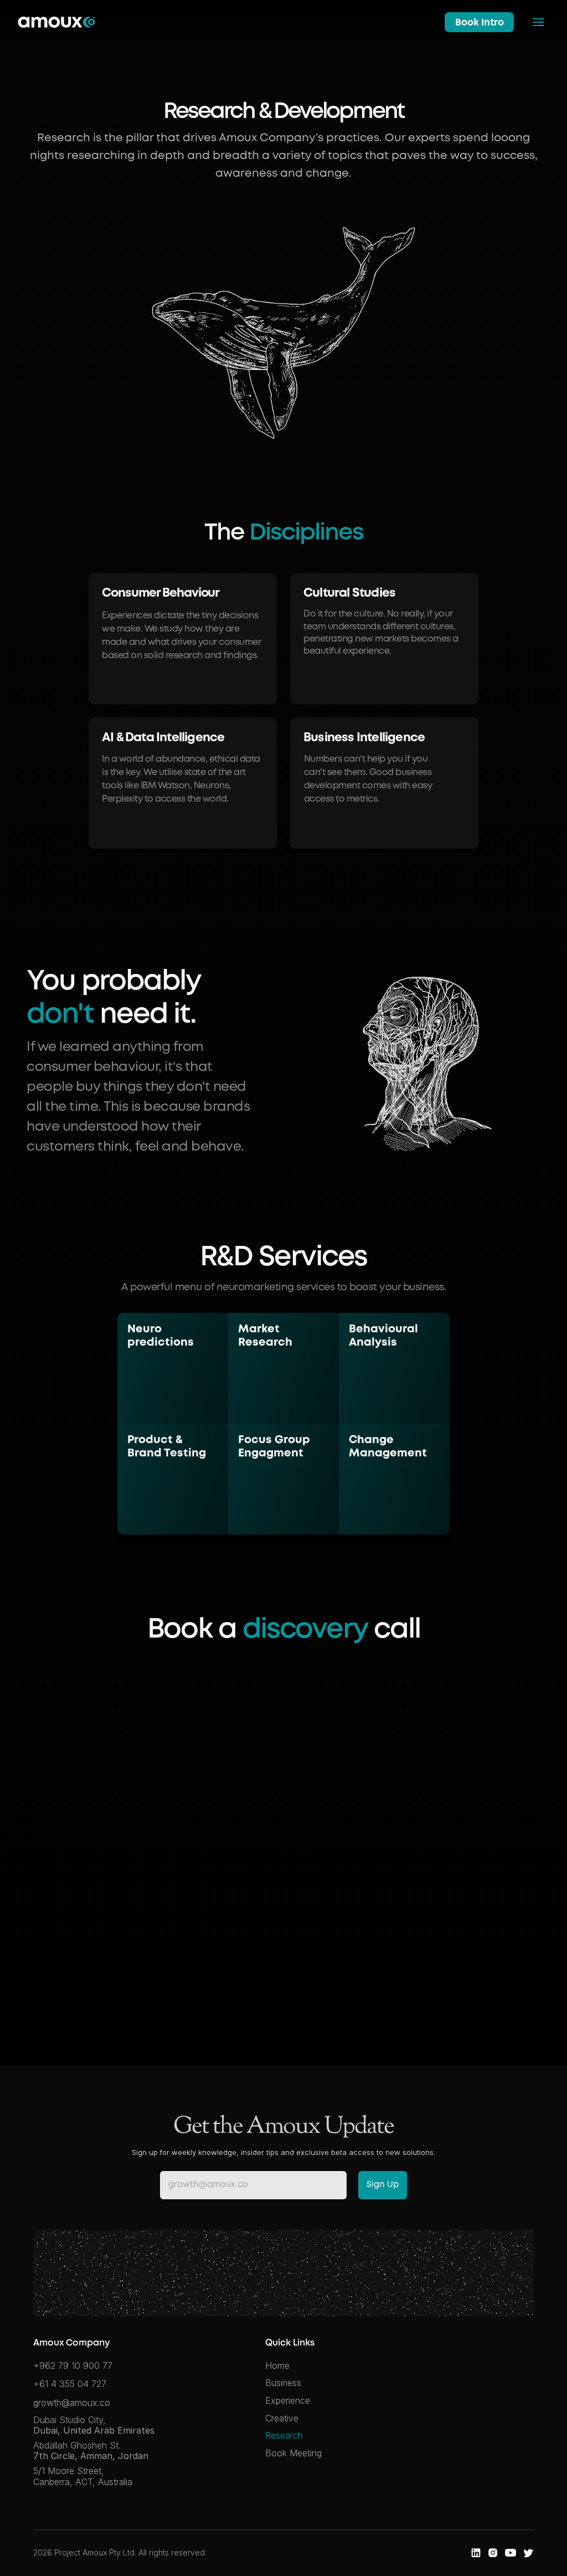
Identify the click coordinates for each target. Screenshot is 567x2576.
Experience (288, 2400)
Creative (282, 2418)
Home (277, 2365)
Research (284, 2435)
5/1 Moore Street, (70, 2471)
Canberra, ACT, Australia (83, 2482)
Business (283, 2383)
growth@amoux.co (72, 2403)
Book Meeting (293, 2453)
